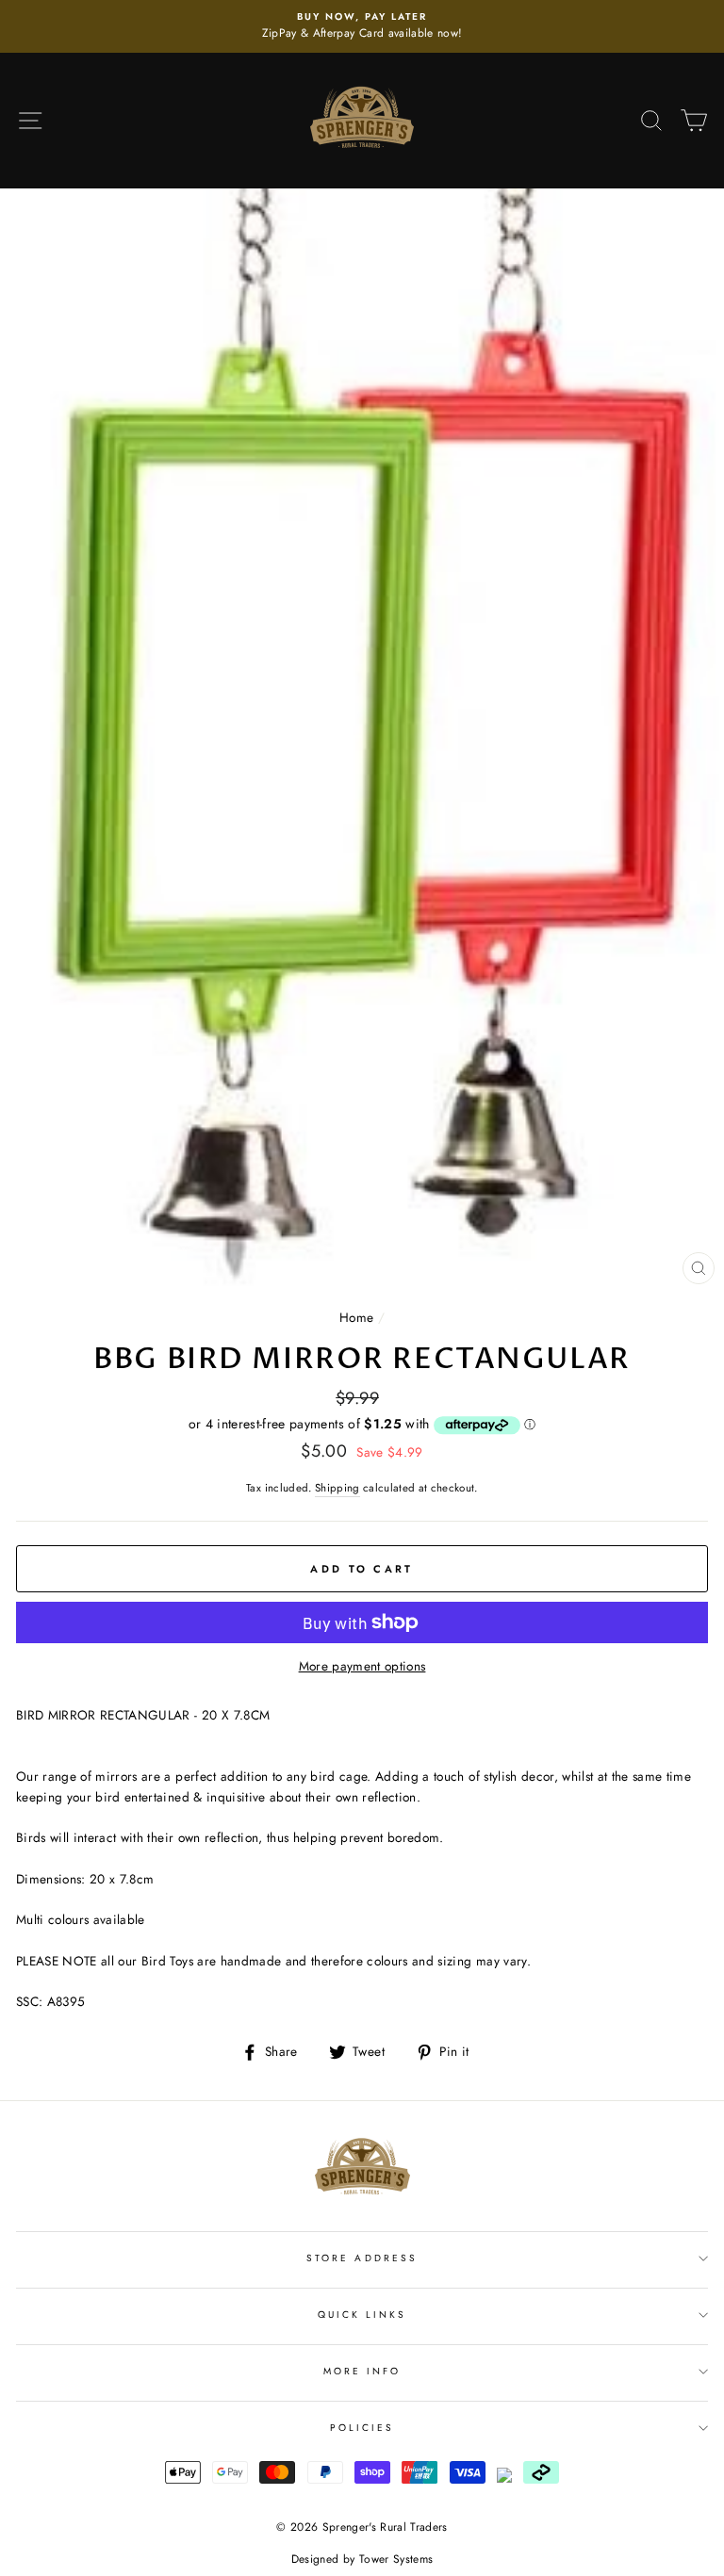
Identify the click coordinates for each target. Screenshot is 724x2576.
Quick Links (362, 2315)
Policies (362, 2428)
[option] (362, 26)
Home (356, 1317)
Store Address (362, 2258)
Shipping (337, 1488)
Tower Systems (396, 2559)
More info (362, 2371)
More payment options (362, 1666)
